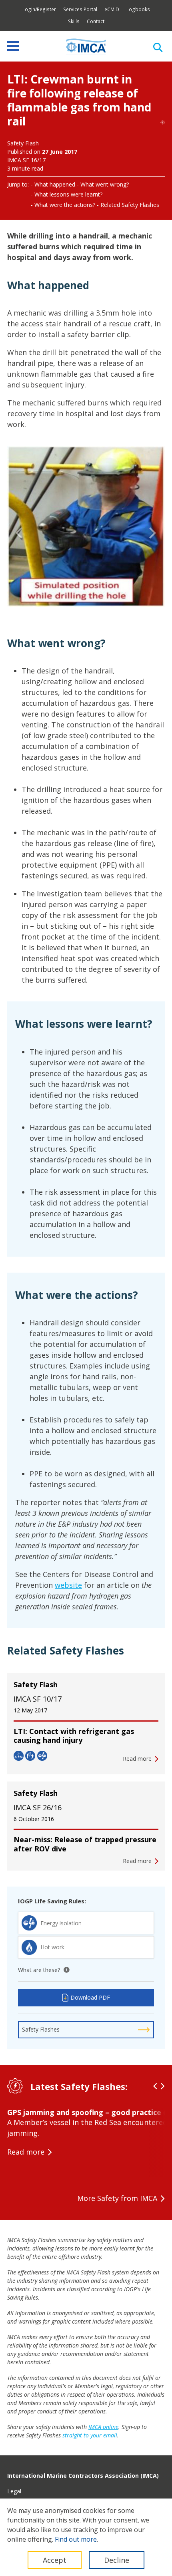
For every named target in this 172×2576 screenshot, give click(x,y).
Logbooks (138, 9)
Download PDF (90, 1997)
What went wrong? (105, 184)
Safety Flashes (41, 2029)
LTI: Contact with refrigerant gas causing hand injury (74, 1736)
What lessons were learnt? (68, 194)
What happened (55, 184)
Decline (117, 2560)
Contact (96, 21)
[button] (19, 533)
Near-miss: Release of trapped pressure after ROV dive (85, 1844)
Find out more (76, 2539)
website (68, 1585)
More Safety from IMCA (117, 2198)
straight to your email (90, 2435)
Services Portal (80, 9)
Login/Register (39, 9)
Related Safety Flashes (130, 205)
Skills (74, 21)
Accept (55, 2560)
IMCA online (103, 2427)
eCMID (112, 9)
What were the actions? (65, 205)
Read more (26, 2152)
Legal (14, 2491)
